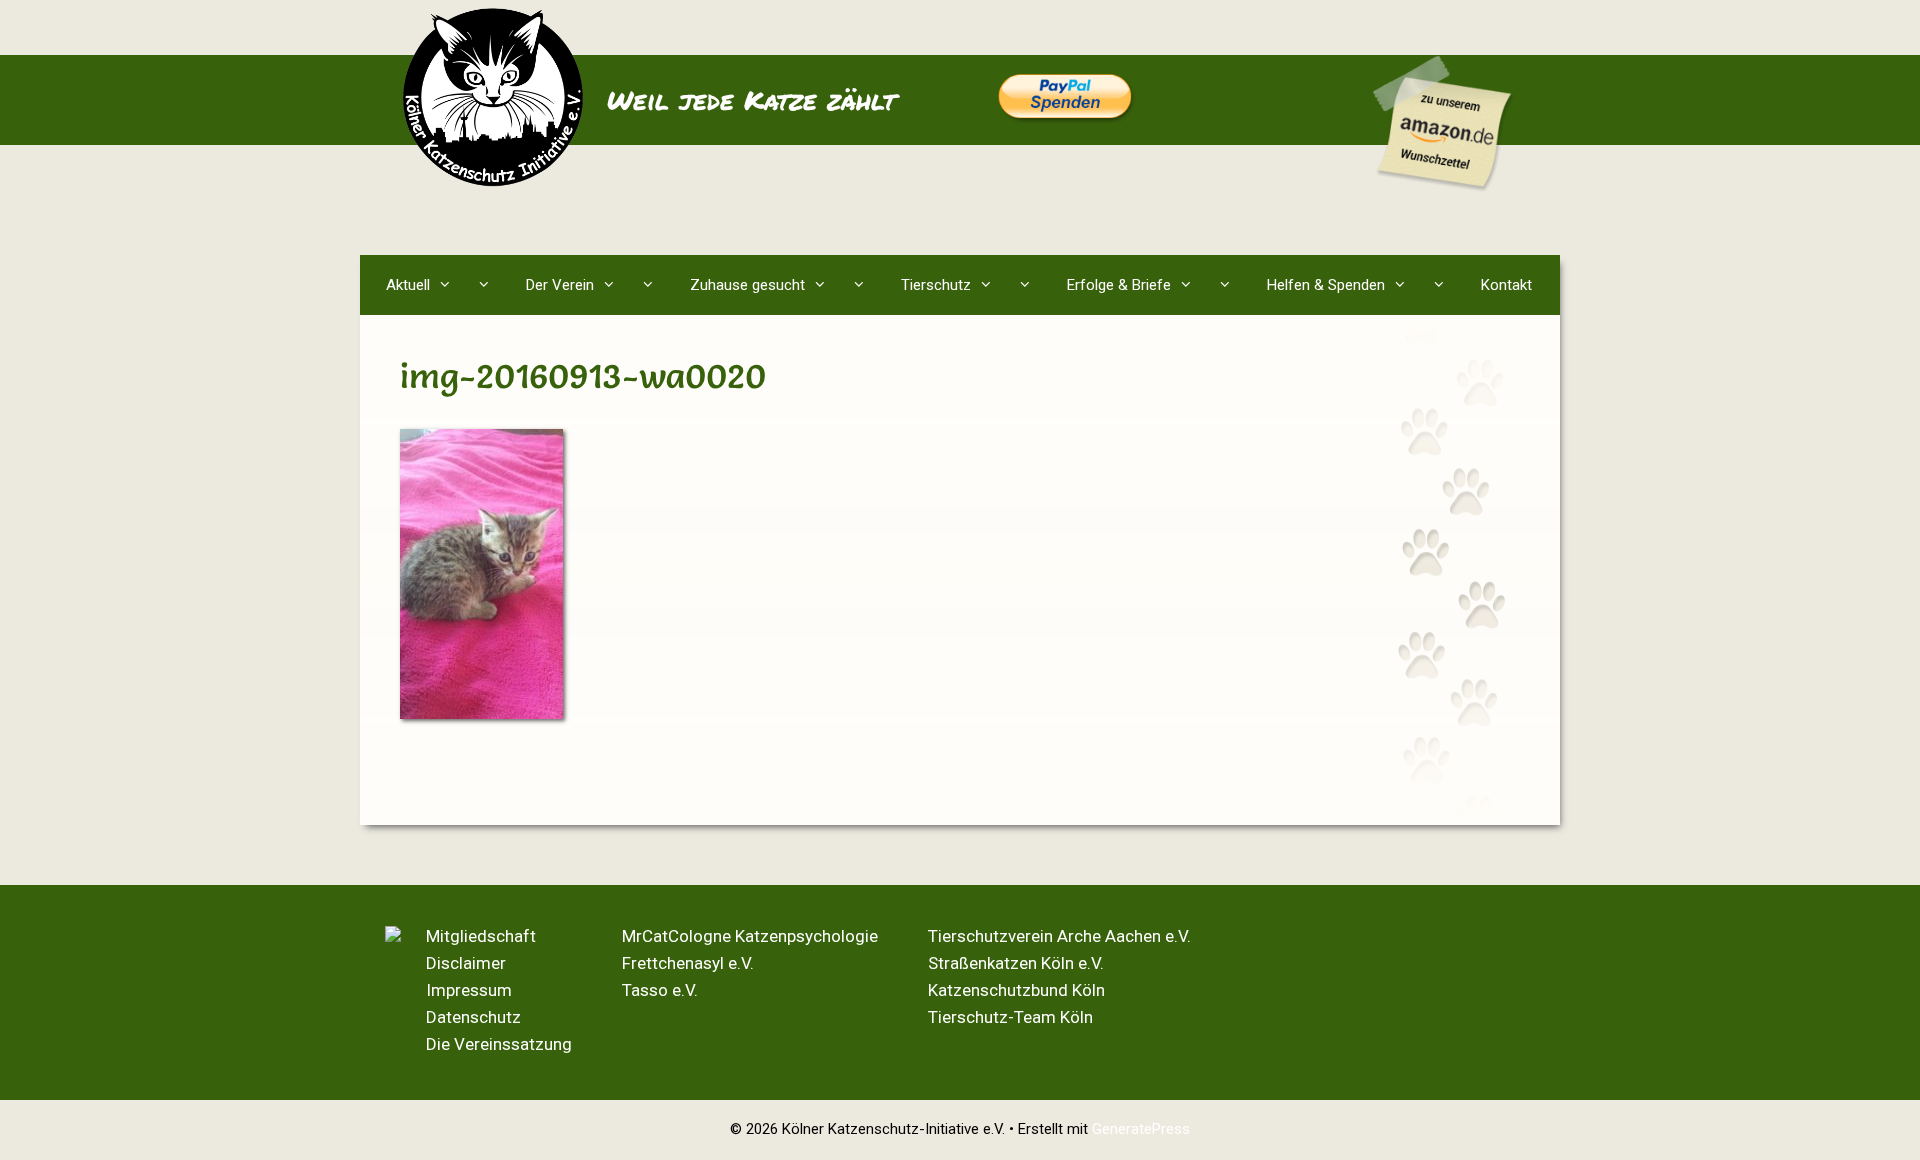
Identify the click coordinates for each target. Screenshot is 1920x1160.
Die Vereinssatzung (499, 1044)
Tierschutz (936, 285)
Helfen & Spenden (1326, 285)
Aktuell (408, 285)
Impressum (469, 990)
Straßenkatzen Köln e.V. (1016, 963)
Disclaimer (466, 963)
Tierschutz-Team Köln (1010, 1017)
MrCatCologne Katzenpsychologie (750, 936)
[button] (488, 285)
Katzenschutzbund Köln (1016, 990)
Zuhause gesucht (747, 285)
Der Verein (560, 285)
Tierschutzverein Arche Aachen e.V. (1059, 936)
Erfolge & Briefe (1119, 285)
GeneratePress (1141, 1129)
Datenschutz (473, 1017)
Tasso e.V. (660, 990)
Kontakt (1506, 285)
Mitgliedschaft (481, 936)
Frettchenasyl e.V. (688, 963)
